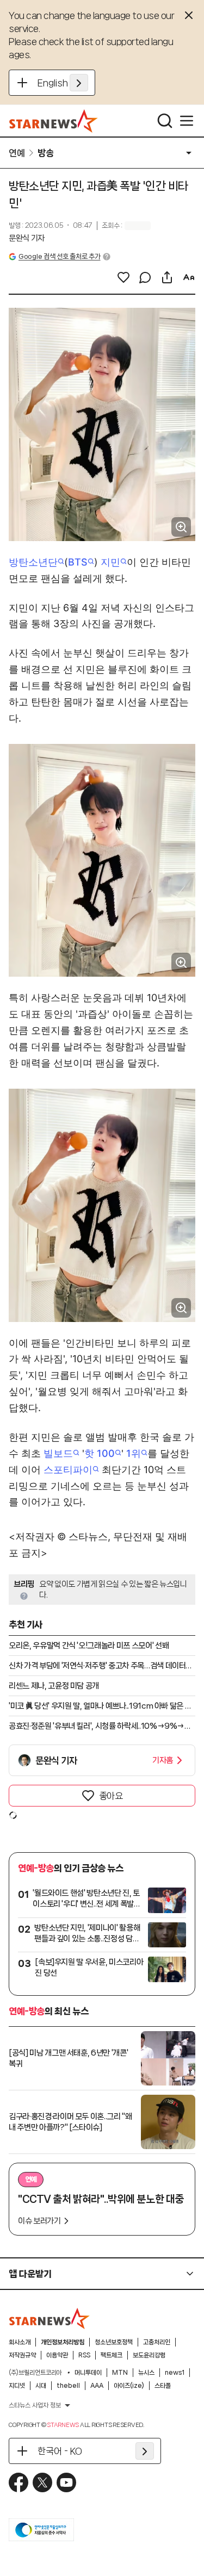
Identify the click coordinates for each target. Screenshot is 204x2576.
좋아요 (111, 1796)
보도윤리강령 (149, 2355)
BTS (78, 562)
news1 (175, 2373)
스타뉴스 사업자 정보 (35, 2405)
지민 (110, 562)
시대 (41, 2386)
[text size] (189, 277)
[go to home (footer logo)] (50, 2318)
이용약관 (57, 2355)
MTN (120, 2373)
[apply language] (79, 83)
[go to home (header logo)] (54, 121)
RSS (84, 2355)
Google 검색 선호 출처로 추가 (59, 256)
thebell (68, 2386)
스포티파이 (68, 1470)
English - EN (63, 83)
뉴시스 (146, 2373)
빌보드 (58, 1453)
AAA (97, 2386)
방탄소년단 (33, 562)
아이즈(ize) (129, 2386)
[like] (123, 277)
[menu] (187, 121)
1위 (134, 1453)
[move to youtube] (66, 2482)
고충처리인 (157, 2342)
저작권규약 (22, 2355)
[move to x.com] (42, 2482)
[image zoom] (181, 527)
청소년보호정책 (114, 2342)
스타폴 (163, 2386)
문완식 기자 (27, 238)
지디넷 (17, 2386)
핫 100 (100, 1453)
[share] (167, 277)
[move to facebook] (18, 2482)
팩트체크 (112, 2355)
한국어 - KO (60, 2451)
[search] (165, 121)
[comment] (145, 277)
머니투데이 (88, 2373)
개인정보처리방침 (63, 2342)
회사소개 (20, 2342)
